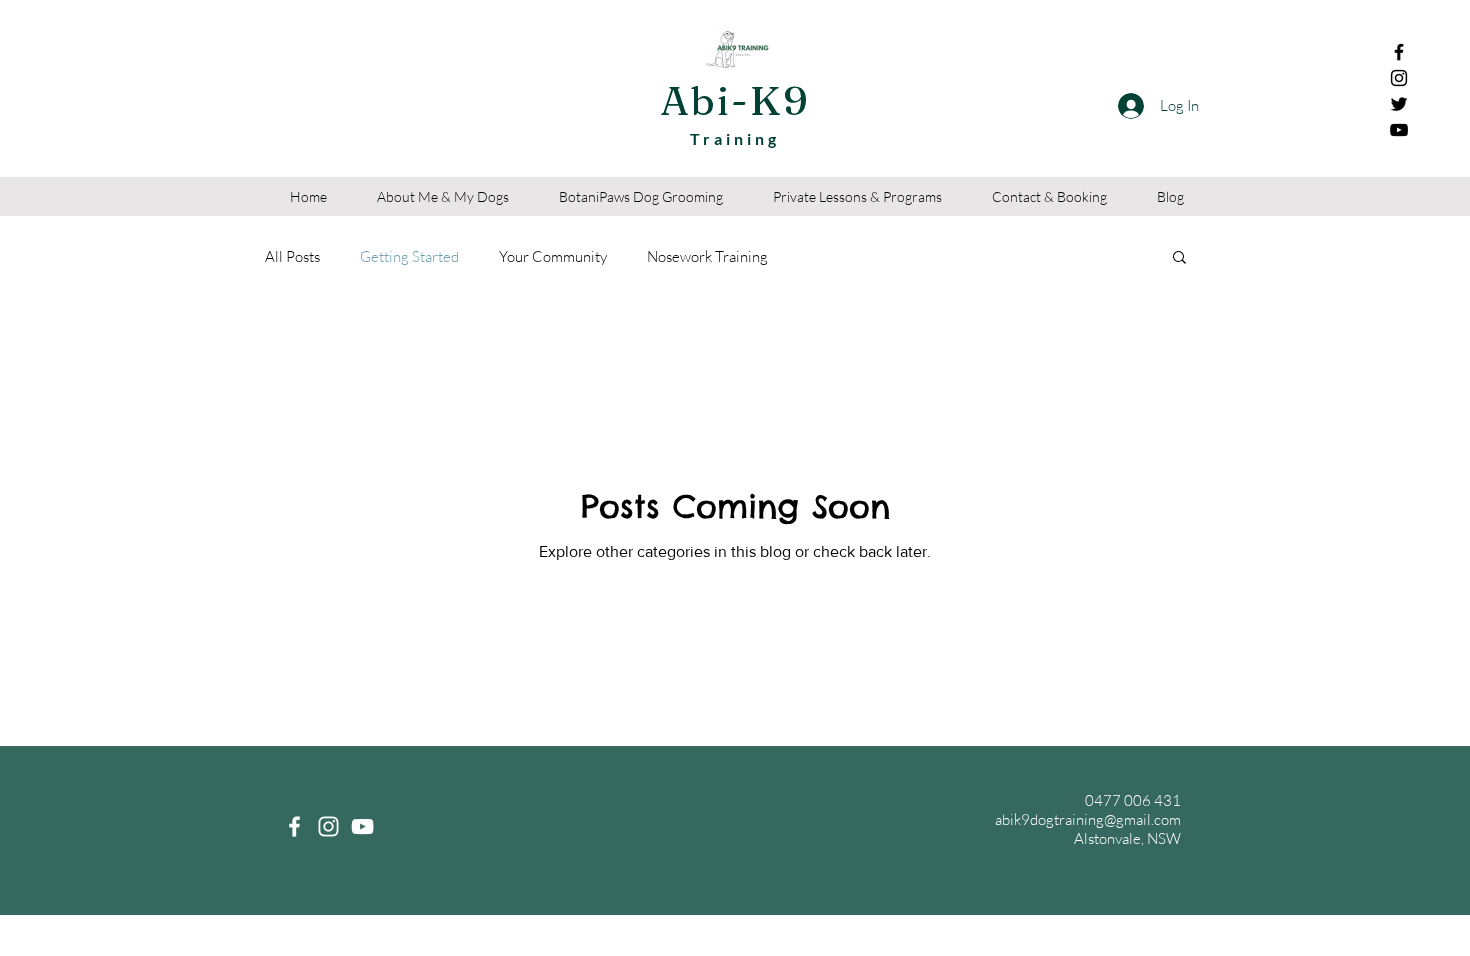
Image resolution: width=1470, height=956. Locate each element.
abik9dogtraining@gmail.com (1088, 819)
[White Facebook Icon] (294, 826)
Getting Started (409, 256)
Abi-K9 (735, 100)
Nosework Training (707, 256)
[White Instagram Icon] (328, 826)
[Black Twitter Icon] (1399, 104)
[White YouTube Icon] (362, 826)
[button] (1179, 258)
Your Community (553, 256)
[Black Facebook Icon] (1399, 52)
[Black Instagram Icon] (1399, 78)
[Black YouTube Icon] (1399, 130)
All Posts (292, 256)
